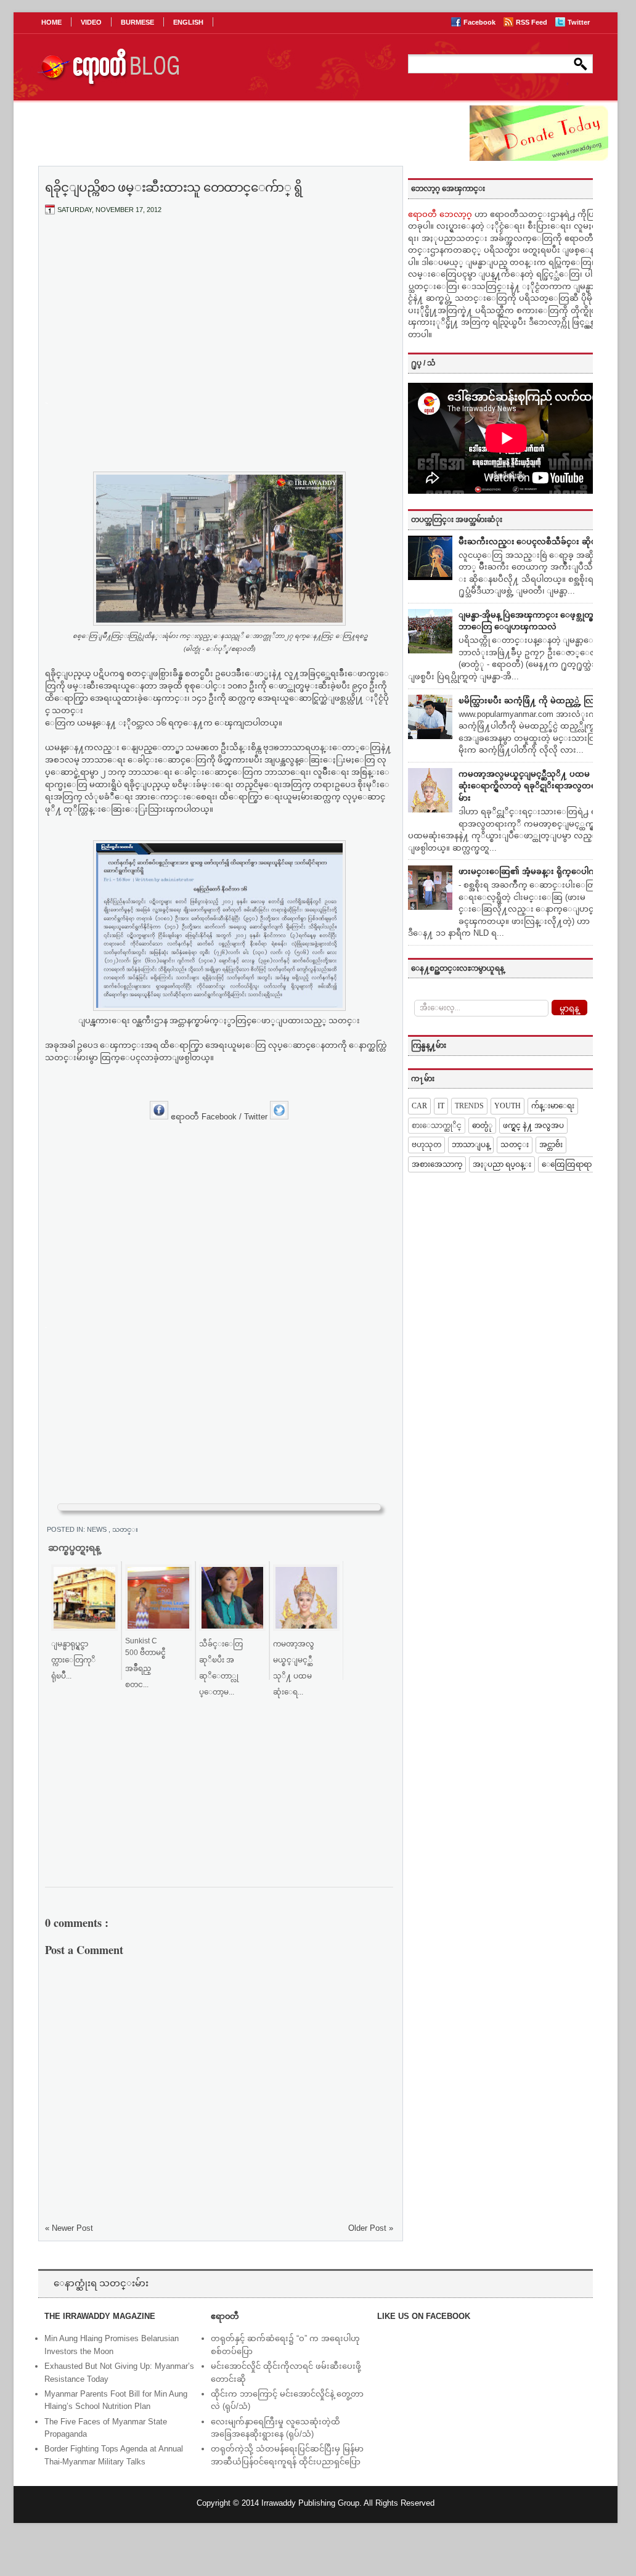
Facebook (480, 22)
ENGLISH (188, 22)
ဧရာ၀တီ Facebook (204, 1117)
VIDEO (91, 22)
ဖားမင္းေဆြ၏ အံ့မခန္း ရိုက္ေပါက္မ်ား (532, 871)
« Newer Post (69, 2228)
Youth (508, 1106)
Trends (469, 1106)
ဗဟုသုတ (426, 1145)
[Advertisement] (219, 316)
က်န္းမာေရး (553, 1106)
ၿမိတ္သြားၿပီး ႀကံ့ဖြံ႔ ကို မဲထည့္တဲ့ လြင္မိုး (532, 701)
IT (441, 1106)
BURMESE (137, 22)
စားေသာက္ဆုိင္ (437, 1126)
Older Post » (371, 2228)
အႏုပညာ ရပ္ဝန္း (502, 1164)
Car (419, 1106)
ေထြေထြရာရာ (567, 1164)
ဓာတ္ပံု (482, 1126)
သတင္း (125, 1529)
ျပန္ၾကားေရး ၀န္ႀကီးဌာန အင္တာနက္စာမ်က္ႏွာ (157, 1020)
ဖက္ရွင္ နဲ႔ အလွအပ (533, 1126)
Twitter (579, 22)
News (98, 1529)
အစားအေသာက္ (437, 1164)
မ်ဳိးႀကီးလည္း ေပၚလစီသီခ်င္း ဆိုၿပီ (530, 542)
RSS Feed (532, 22)
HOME (51, 22)
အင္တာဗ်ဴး (551, 1145)
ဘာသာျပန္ (471, 1145)
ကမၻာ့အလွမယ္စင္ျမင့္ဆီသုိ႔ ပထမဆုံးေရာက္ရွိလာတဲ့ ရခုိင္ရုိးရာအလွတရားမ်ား (531, 786)
